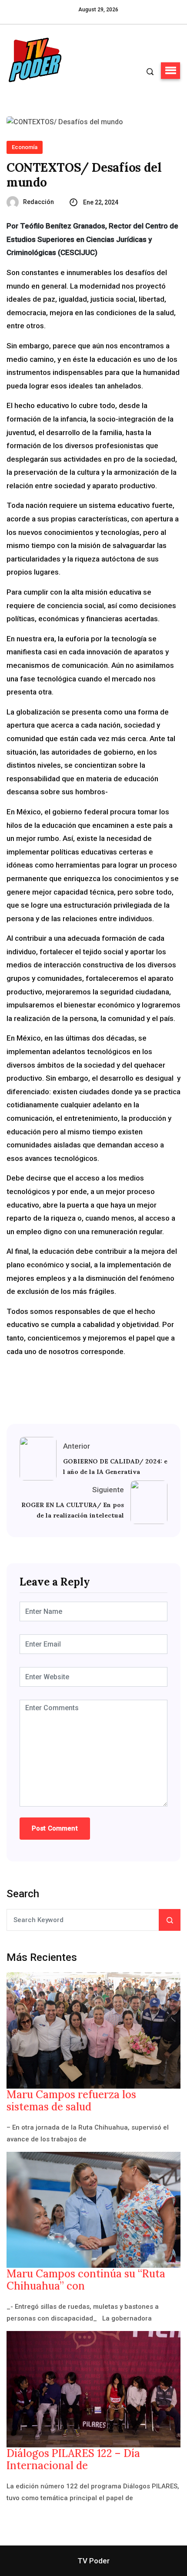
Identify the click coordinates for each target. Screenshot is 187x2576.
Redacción (38, 202)
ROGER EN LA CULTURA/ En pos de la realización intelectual (73, 1510)
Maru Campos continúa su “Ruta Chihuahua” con (86, 2280)
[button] (170, 71)
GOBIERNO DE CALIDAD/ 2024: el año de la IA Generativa (115, 1467)
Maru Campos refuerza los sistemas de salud (71, 2101)
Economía (25, 147)
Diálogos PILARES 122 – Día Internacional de (73, 2460)
